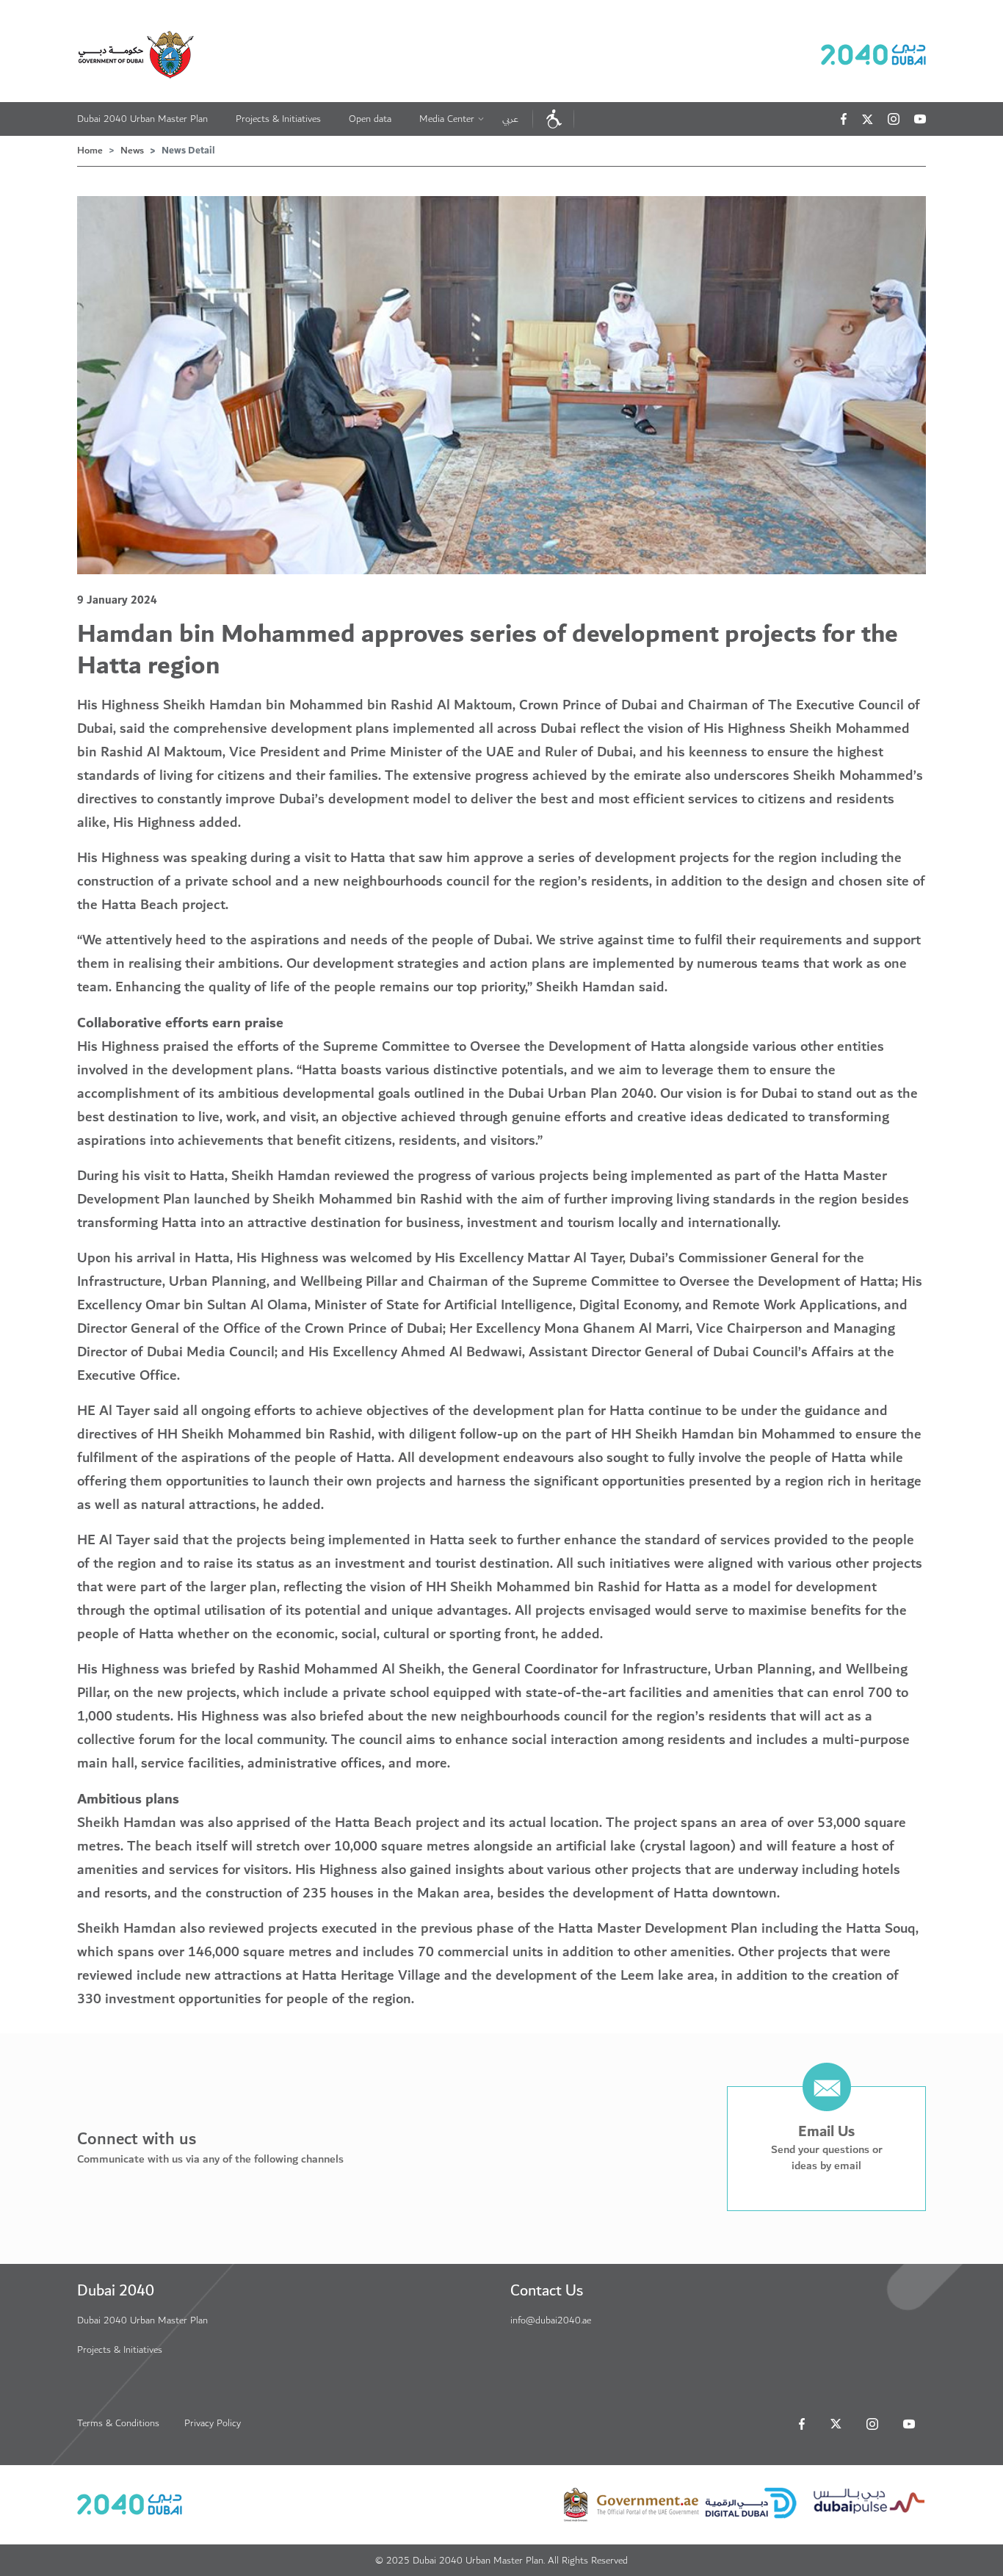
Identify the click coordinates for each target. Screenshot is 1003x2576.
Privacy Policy (213, 2423)
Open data (370, 119)
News (132, 151)
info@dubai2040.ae (551, 2320)
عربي (510, 119)
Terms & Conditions (118, 2423)
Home (90, 151)
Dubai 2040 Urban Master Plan (142, 119)
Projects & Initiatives (278, 119)
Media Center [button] (447, 119)
